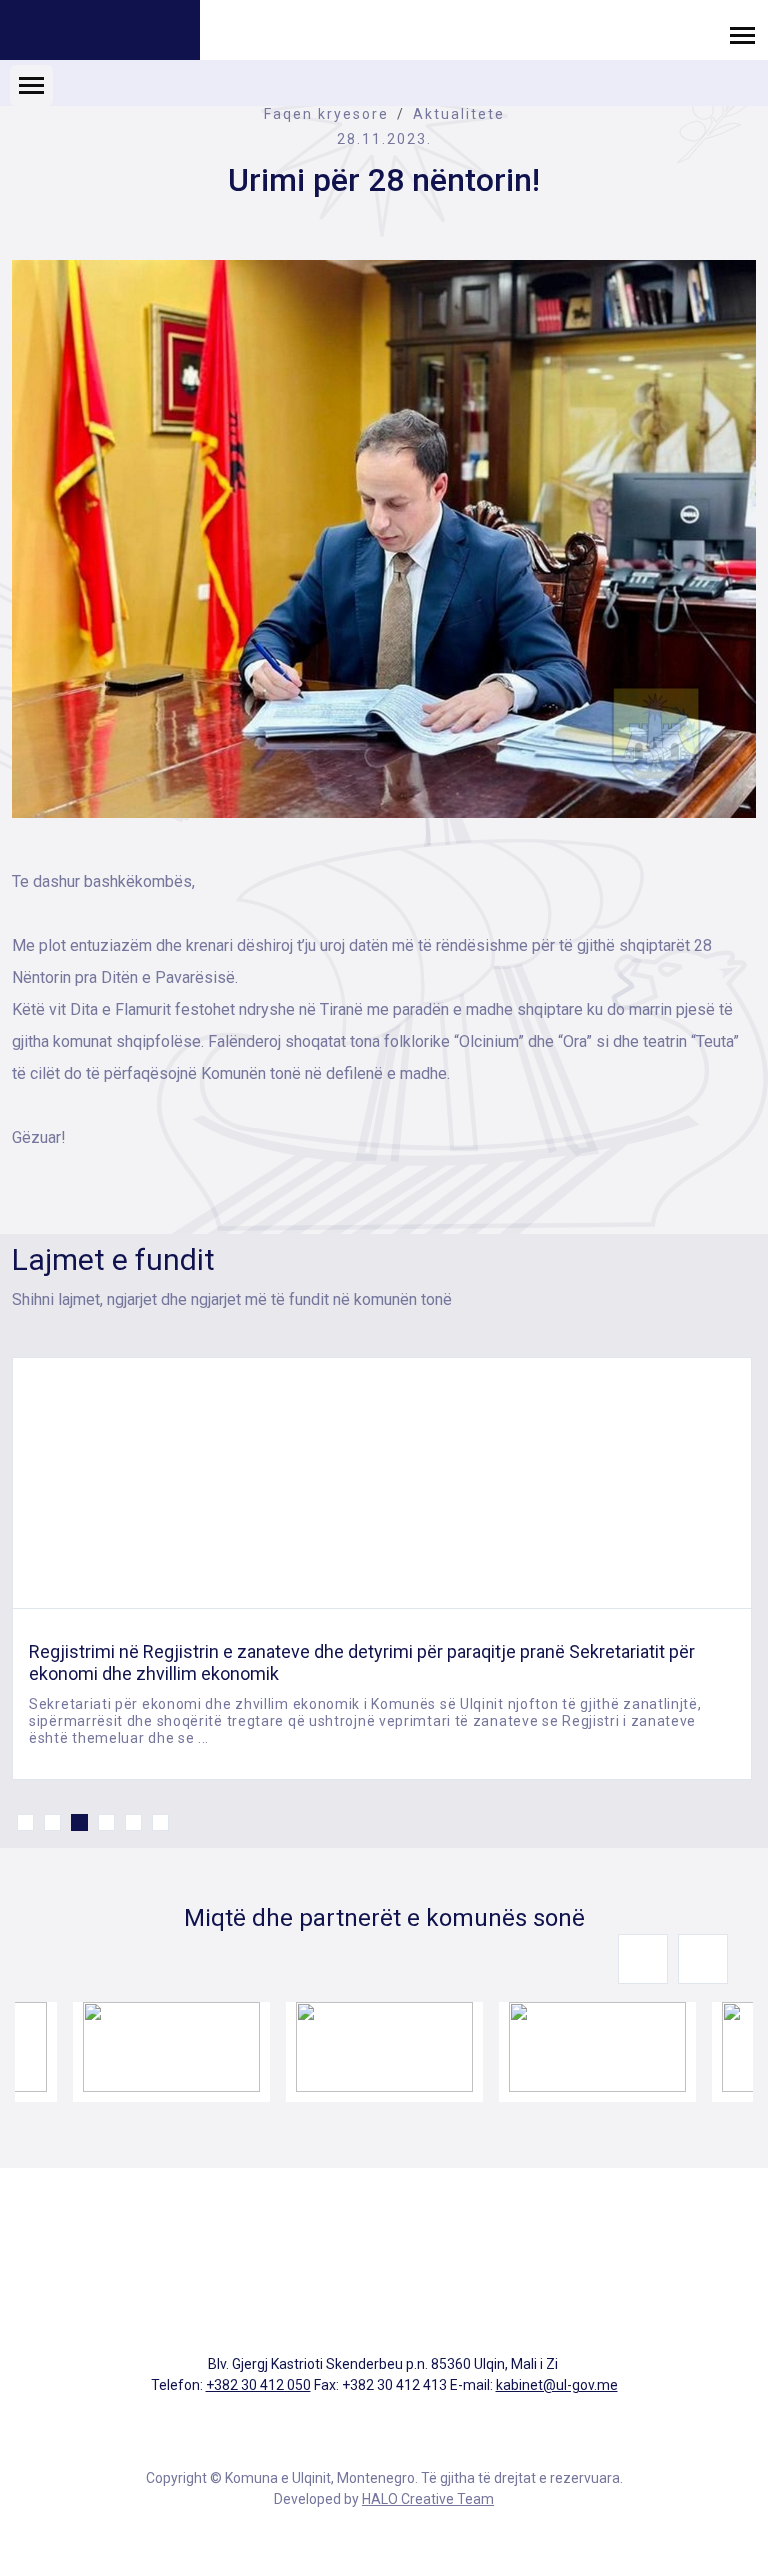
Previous (643, 1959)
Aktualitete (459, 114)
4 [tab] (106, 1822)
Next (703, 1959)
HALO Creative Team (428, 2499)
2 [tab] (52, 1822)
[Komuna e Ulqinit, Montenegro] (100, 32)
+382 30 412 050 (258, 2385)
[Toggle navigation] (742, 34)
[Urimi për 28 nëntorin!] (384, 539)
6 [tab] (160, 1822)
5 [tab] (133, 1822)
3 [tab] (79, 1822)
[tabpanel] (382, 1568)
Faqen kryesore (326, 114)
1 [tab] (25, 1822)
